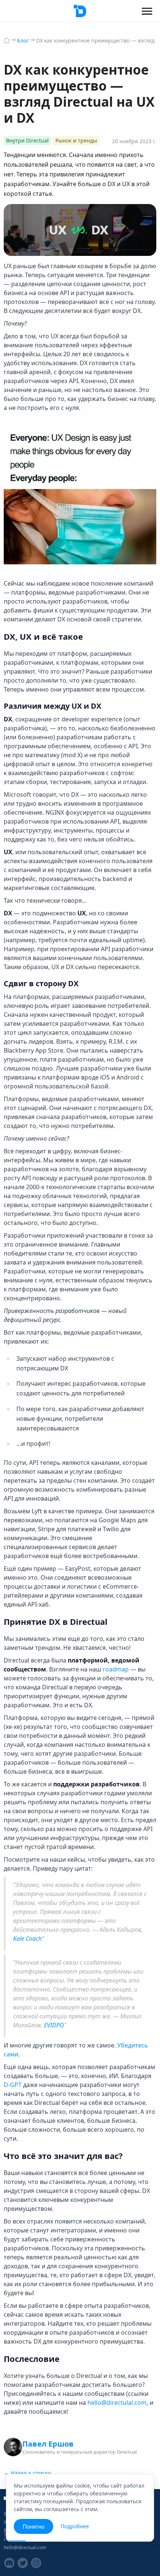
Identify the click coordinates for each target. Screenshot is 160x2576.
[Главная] (7, 40)
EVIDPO (54, 2025)
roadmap (116, 1669)
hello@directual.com (25, 2547)
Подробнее (75, 2526)
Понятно (33, 2526)
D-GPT (13, 2085)
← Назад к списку (27, 2473)
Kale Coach (27, 1939)
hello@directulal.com (117, 2403)
